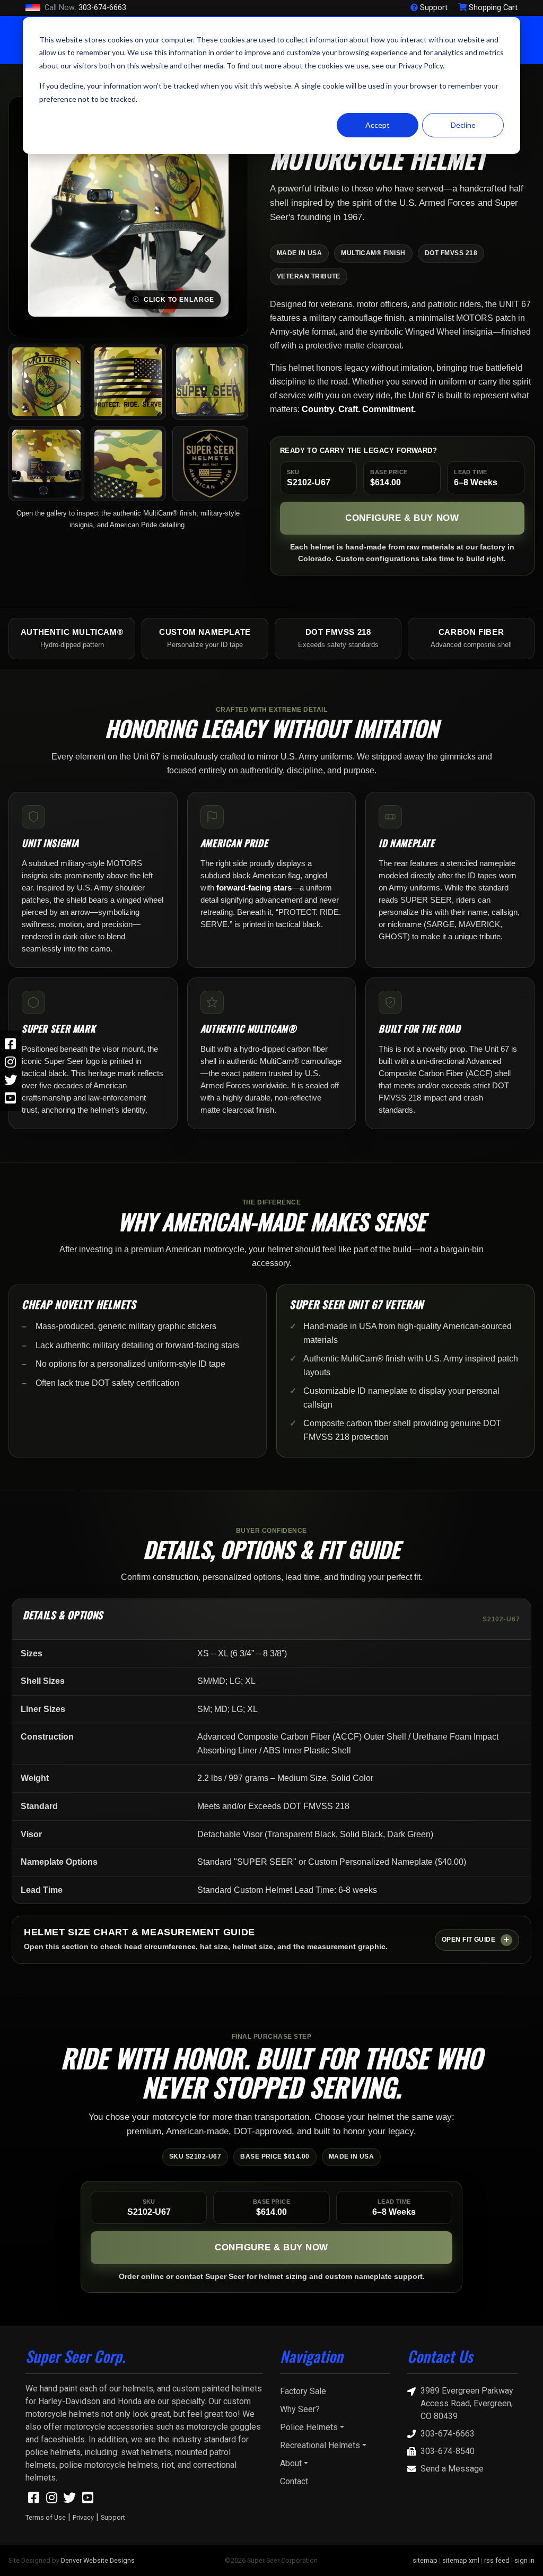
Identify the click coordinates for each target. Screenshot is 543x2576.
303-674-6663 (85, 8)
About (291, 2463)
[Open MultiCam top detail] (129, 464)
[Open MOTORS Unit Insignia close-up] (46, 382)
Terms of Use (46, 2517)
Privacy (83, 2517)
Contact (294, 2481)
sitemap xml (461, 2560)
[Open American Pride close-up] (129, 382)
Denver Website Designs (98, 2560)
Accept (378, 125)
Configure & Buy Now (402, 518)
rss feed (497, 2560)
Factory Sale (303, 2391)
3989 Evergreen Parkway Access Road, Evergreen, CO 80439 (467, 2403)
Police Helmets (309, 2427)
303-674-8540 (448, 2451)
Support (113, 2517)
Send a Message (452, 2469)
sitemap (425, 2560)
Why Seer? (300, 2409)
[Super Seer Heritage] (210, 464)
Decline (463, 125)
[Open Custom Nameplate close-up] (210, 382)
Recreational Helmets (320, 2445)
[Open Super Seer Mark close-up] (46, 464)
